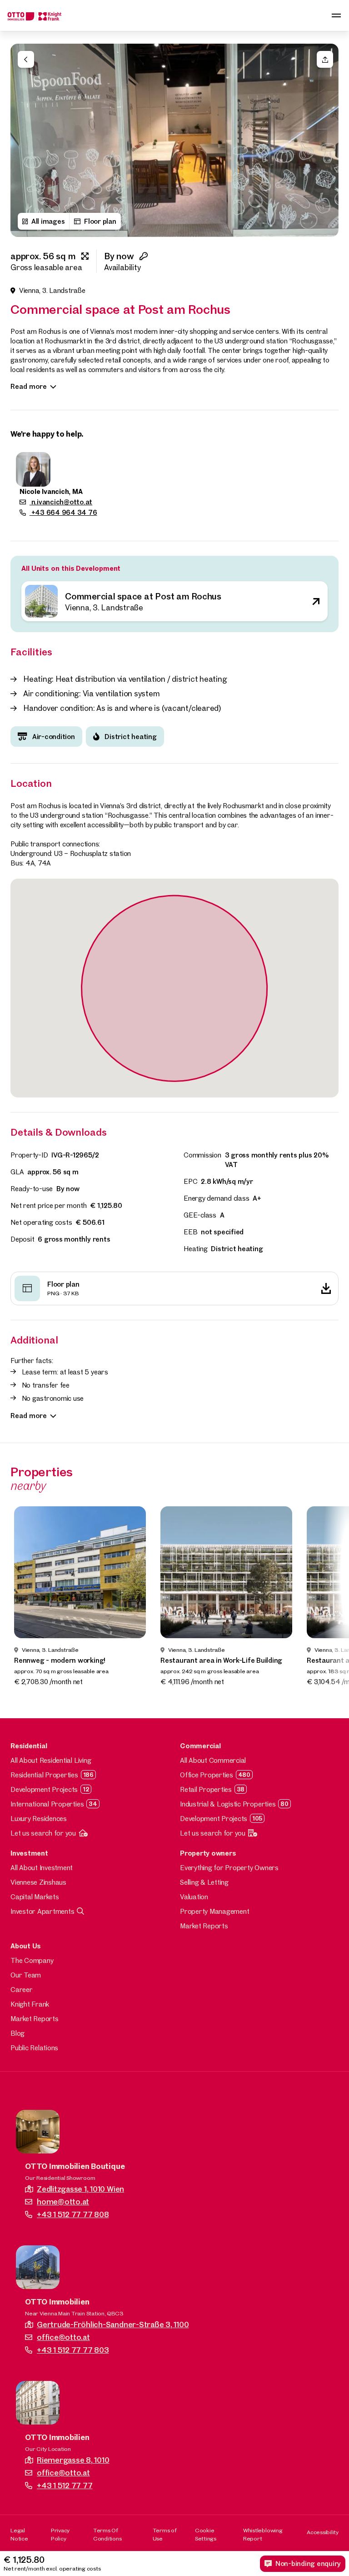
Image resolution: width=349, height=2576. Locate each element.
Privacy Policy (60, 2534)
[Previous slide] (22, 141)
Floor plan (100, 221)
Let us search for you (43, 1833)
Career (22, 1990)
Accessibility (323, 2532)
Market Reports (204, 1926)
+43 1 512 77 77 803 (73, 2350)
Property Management (214, 1911)
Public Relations (34, 2048)
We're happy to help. (47, 434)
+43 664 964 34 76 (63, 512)
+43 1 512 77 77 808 (73, 2214)
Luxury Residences (39, 1819)
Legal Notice (19, 2534)
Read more (29, 386)
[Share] (325, 59)
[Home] (35, 15)
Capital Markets (35, 1897)
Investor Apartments (42, 1911)
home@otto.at (63, 2201)
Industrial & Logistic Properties (228, 1804)
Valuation (194, 1897)
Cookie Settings (206, 2534)
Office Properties (207, 1775)
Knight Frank (30, 2004)
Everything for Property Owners (229, 1868)
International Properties (47, 1804)
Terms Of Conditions (107, 2534)
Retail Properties (206, 1789)
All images (48, 221)
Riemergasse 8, (73, 2460)
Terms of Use (165, 2534)
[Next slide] (327, 141)
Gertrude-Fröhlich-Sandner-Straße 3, (113, 2324)
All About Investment (42, 1868)
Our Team (26, 1975)
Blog (17, 2033)
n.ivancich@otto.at (61, 502)
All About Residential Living (51, 1760)
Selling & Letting (204, 1882)
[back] (26, 59)
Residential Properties (44, 1775)
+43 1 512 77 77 (65, 2485)
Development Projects (44, 1789)
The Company (32, 1960)
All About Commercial (213, 1760)
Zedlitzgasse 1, (80, 2189)
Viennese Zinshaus (38, 1882)
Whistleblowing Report (263, 2534)
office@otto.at (63, 2337)
